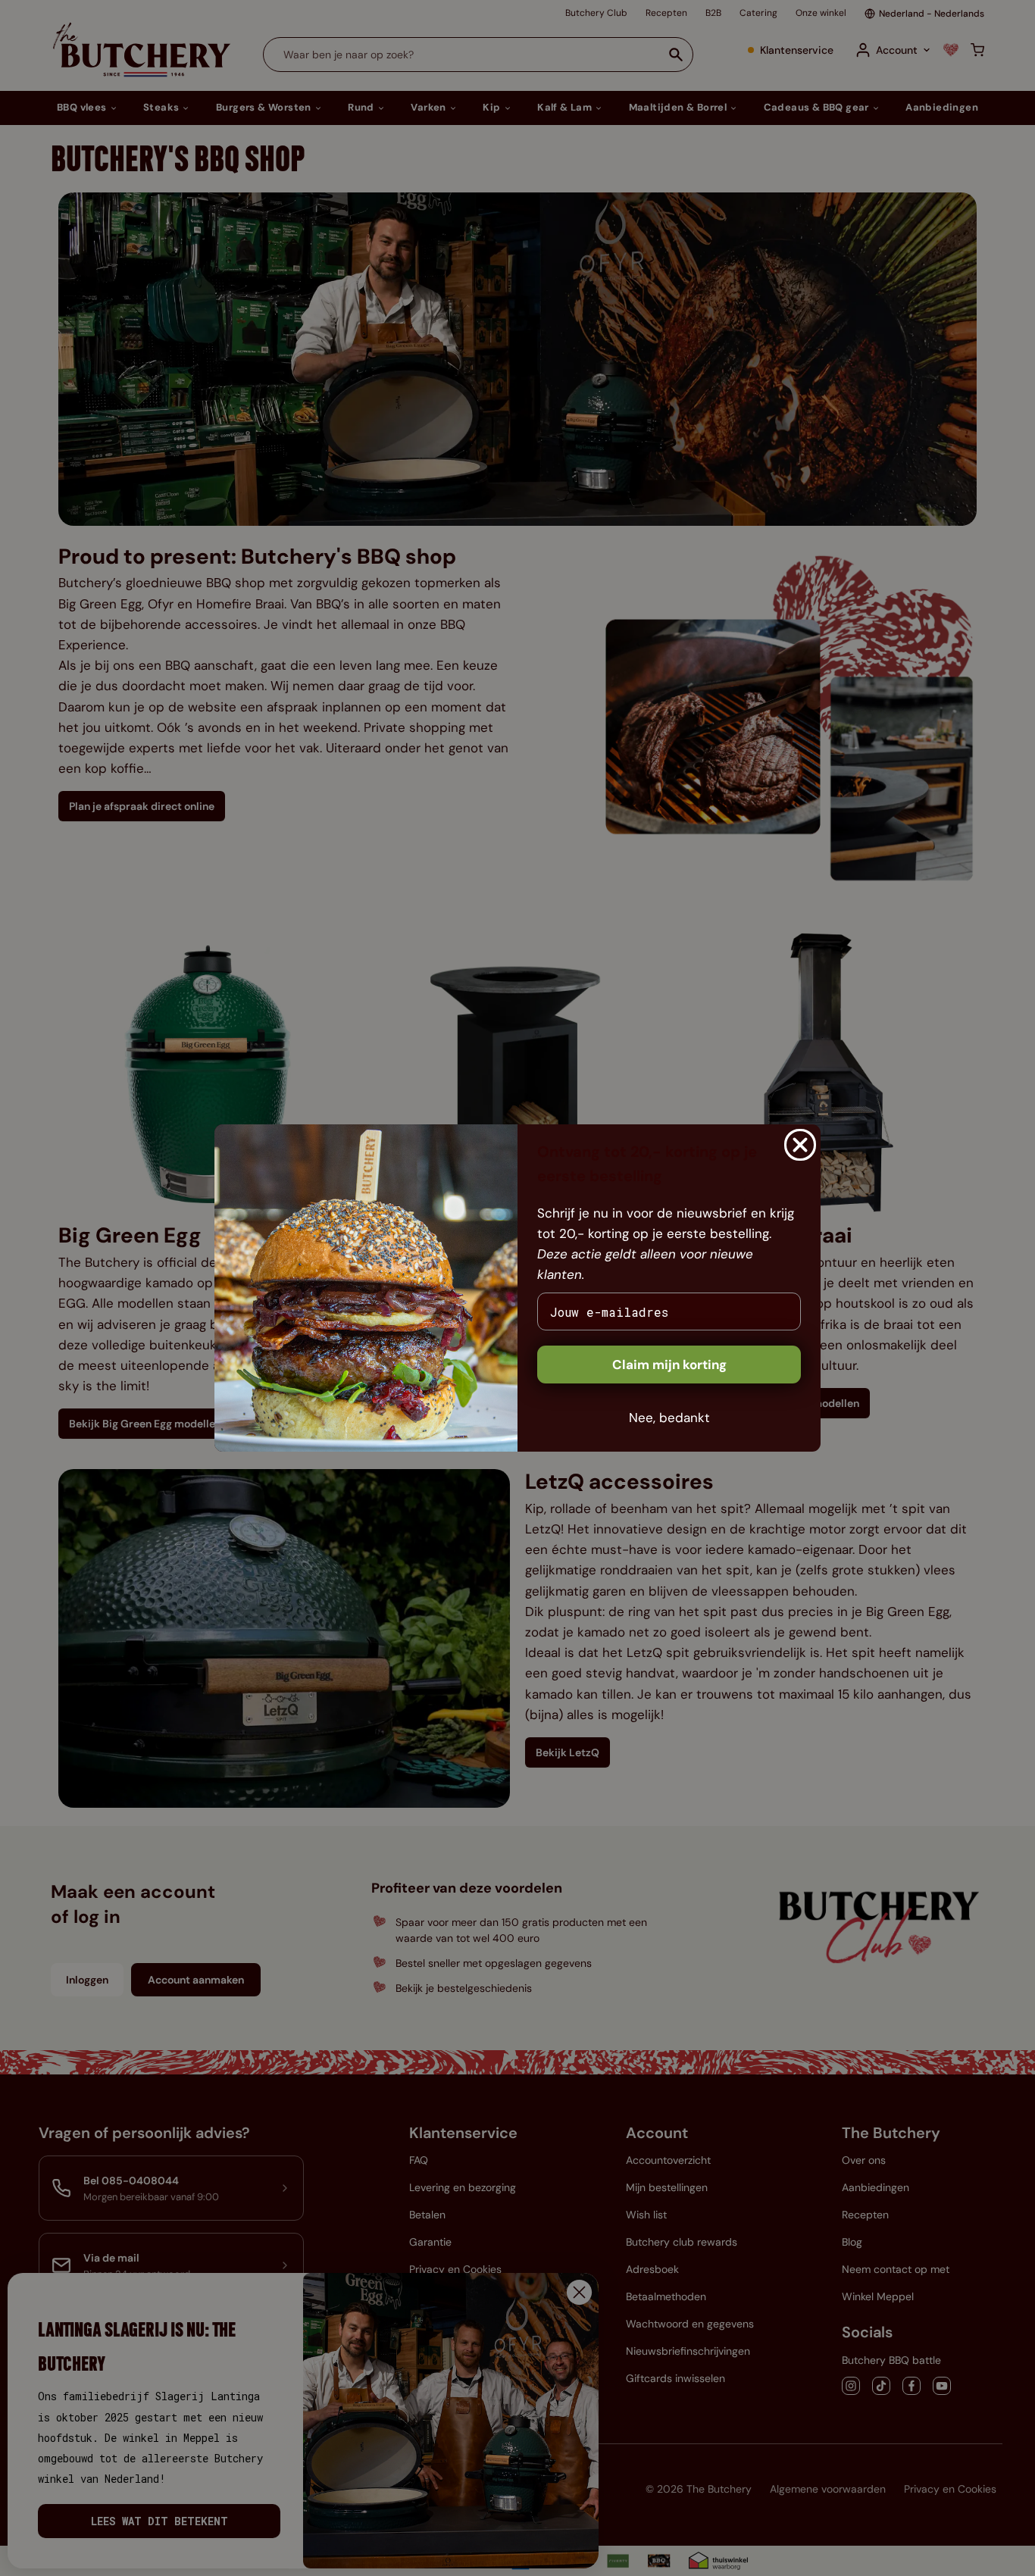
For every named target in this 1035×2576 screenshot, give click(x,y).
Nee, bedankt (669, 1418)
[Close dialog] (800, 1145)
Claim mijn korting (669, 1365)
